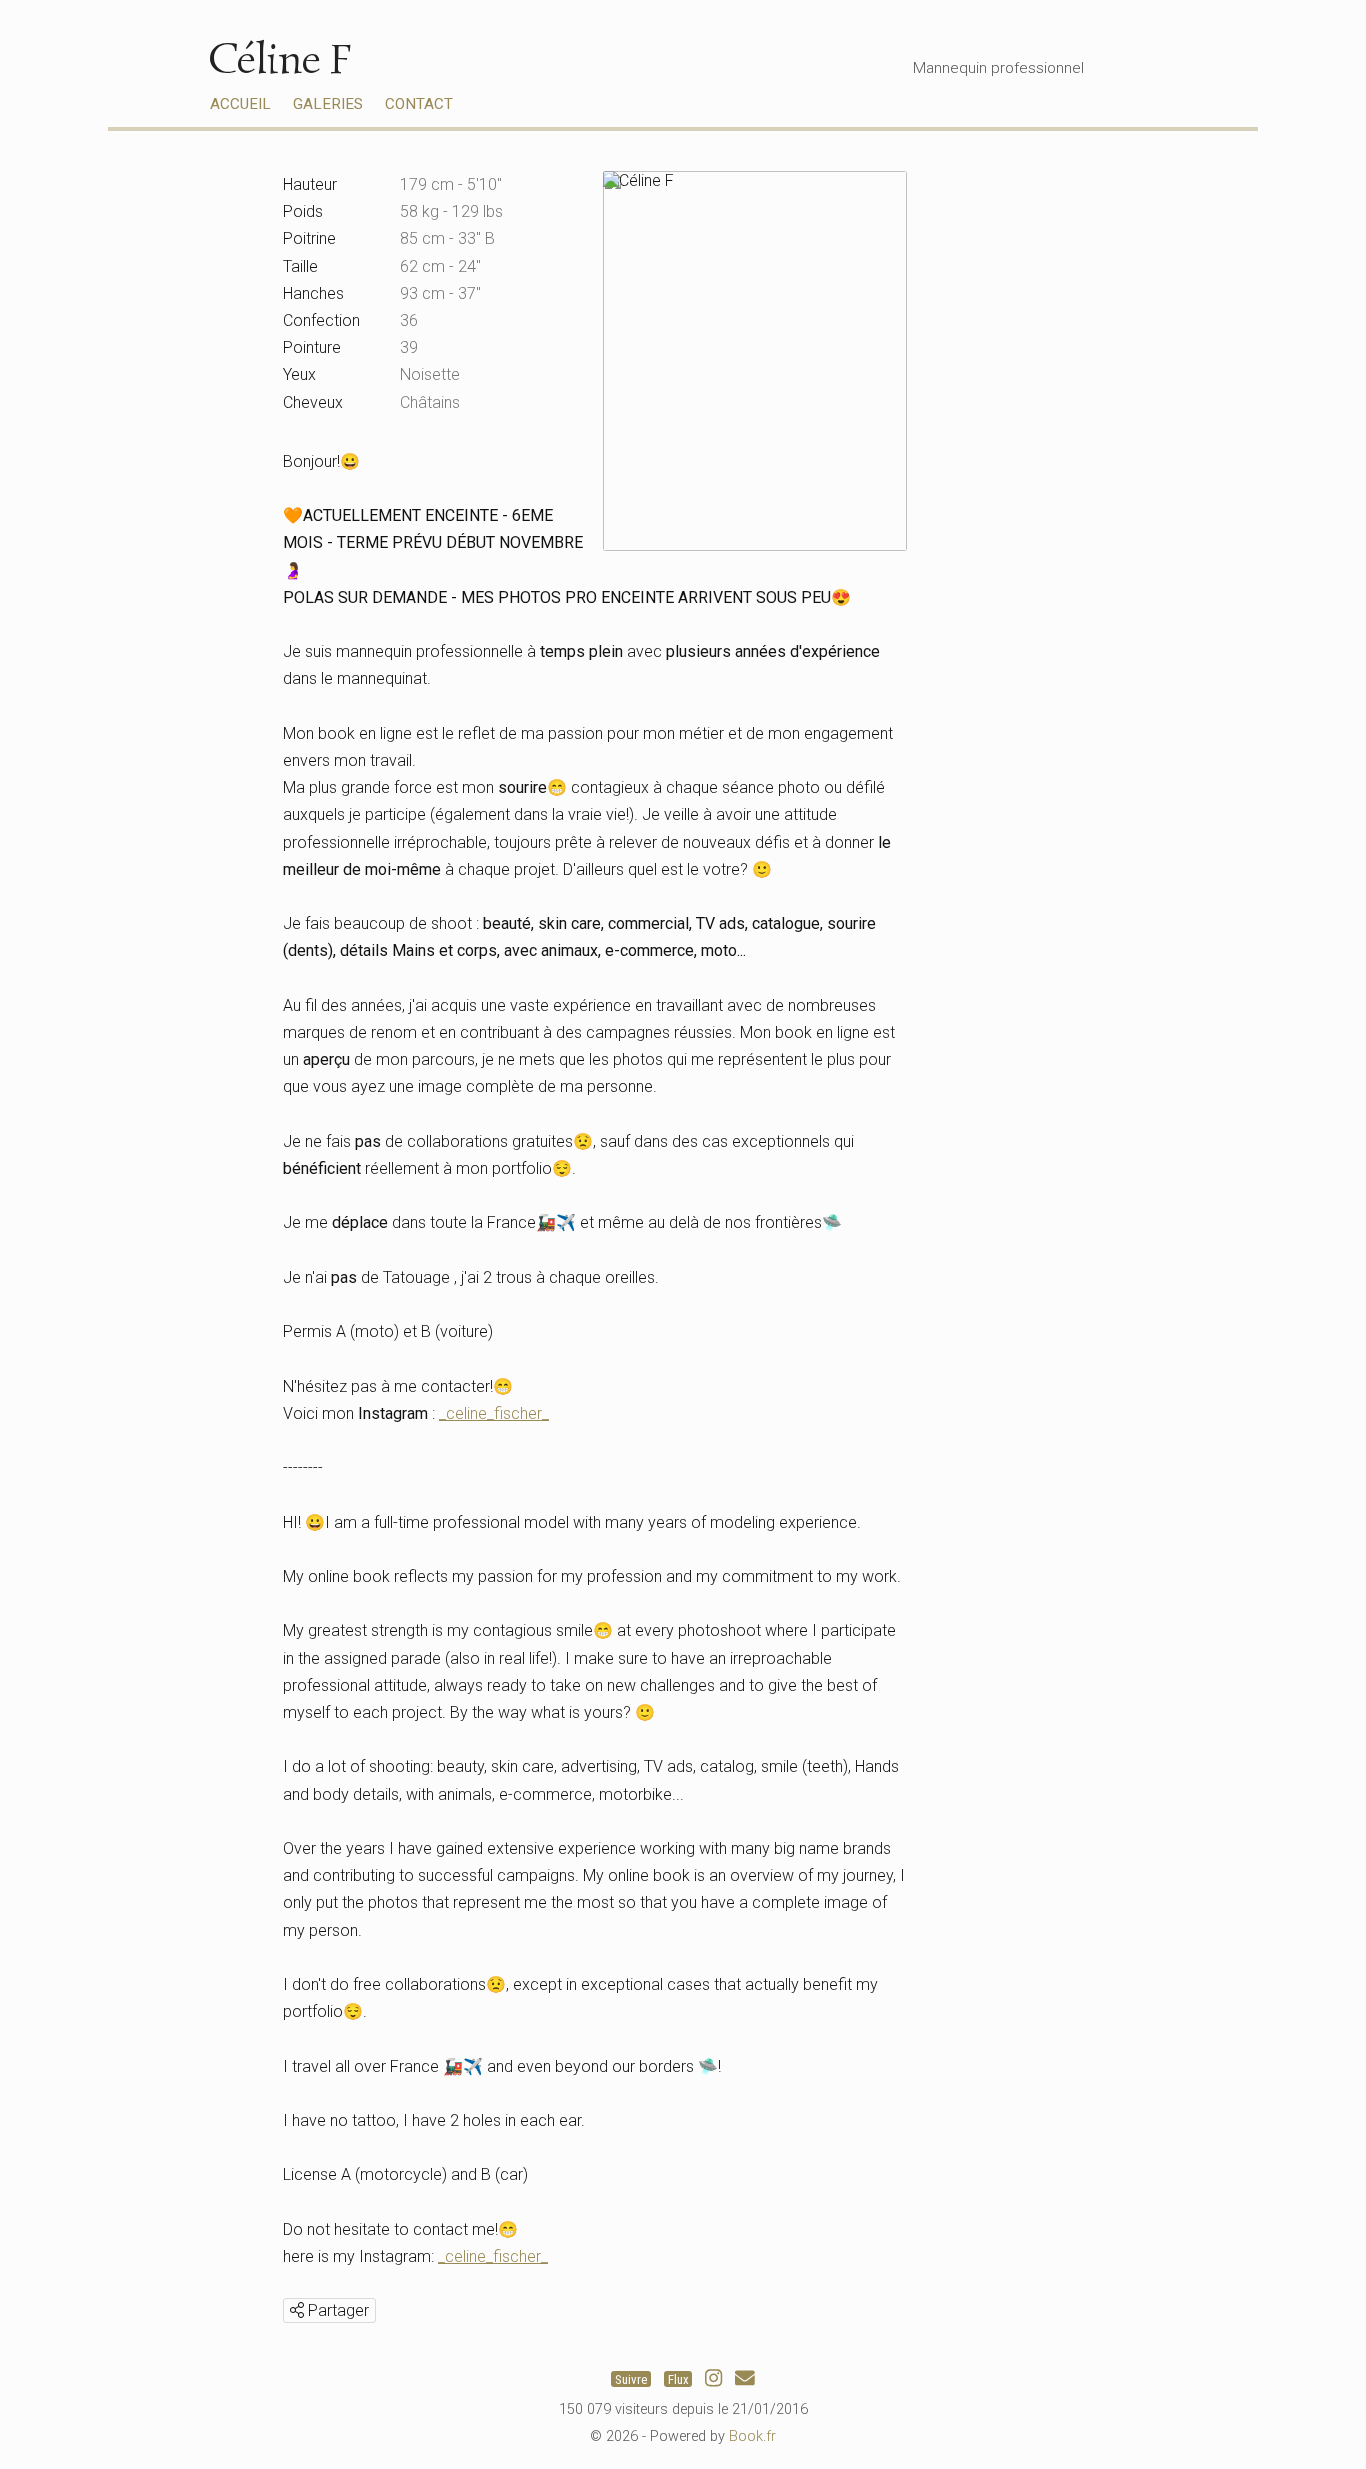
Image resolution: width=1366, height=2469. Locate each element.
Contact (419, 104)
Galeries (328, 104)
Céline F (279, 58)
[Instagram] (713, 2378)
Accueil (240, 104)
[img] (297, 2310)
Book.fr (752, 2436)
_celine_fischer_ (494, 1413)
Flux (678, 2378)
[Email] (745, 2378)
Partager (336, 2310)
